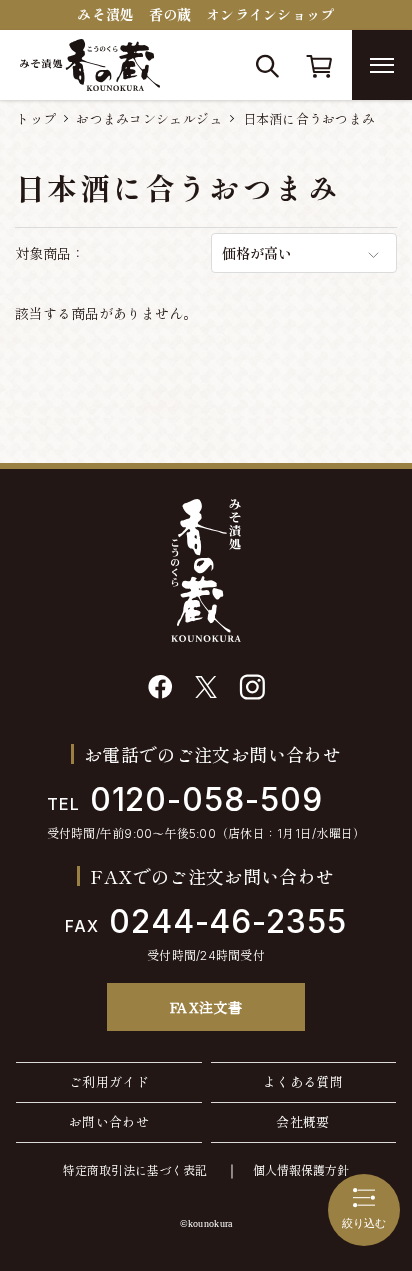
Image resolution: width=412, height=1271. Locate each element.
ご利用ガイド (109, 1082)
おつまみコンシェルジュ (149, 119)
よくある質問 (303, 1082)
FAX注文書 (206, 1007)
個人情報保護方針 (301, 1170)
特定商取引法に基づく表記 (135, 1170)
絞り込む (364, 1223)
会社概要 (303, 1122)
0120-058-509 (185, 799)
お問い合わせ (109, 1122)
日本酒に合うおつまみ (309, 119)
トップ (36, 119)
